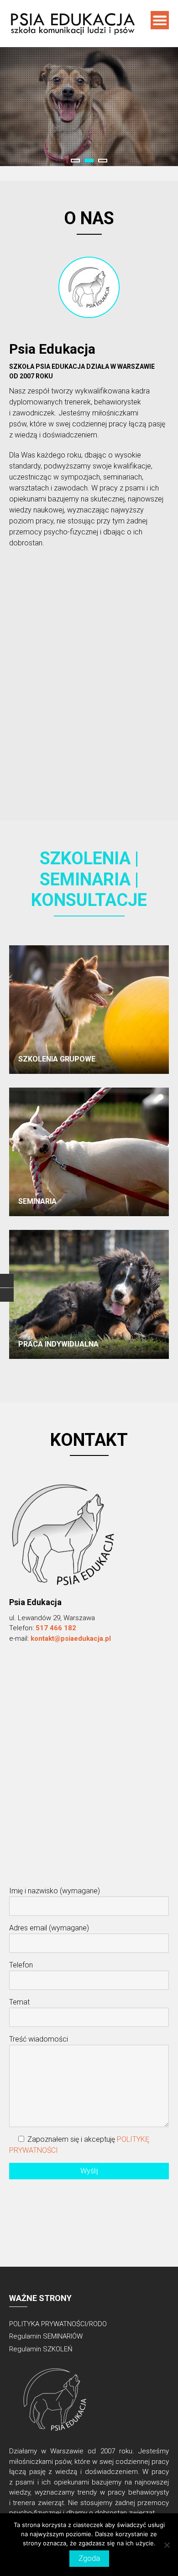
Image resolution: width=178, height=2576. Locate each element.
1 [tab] (75, 161)
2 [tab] (89, 161)
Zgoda (89, 2558)
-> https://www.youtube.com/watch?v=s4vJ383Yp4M (94, 624)
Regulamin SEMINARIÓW (46, 2336)
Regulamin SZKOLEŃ (41, 2349)
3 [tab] (103, 161)
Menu (160, 20)
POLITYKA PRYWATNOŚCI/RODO (58, 2324)
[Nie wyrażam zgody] (167, 2545)
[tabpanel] (89, 107)
